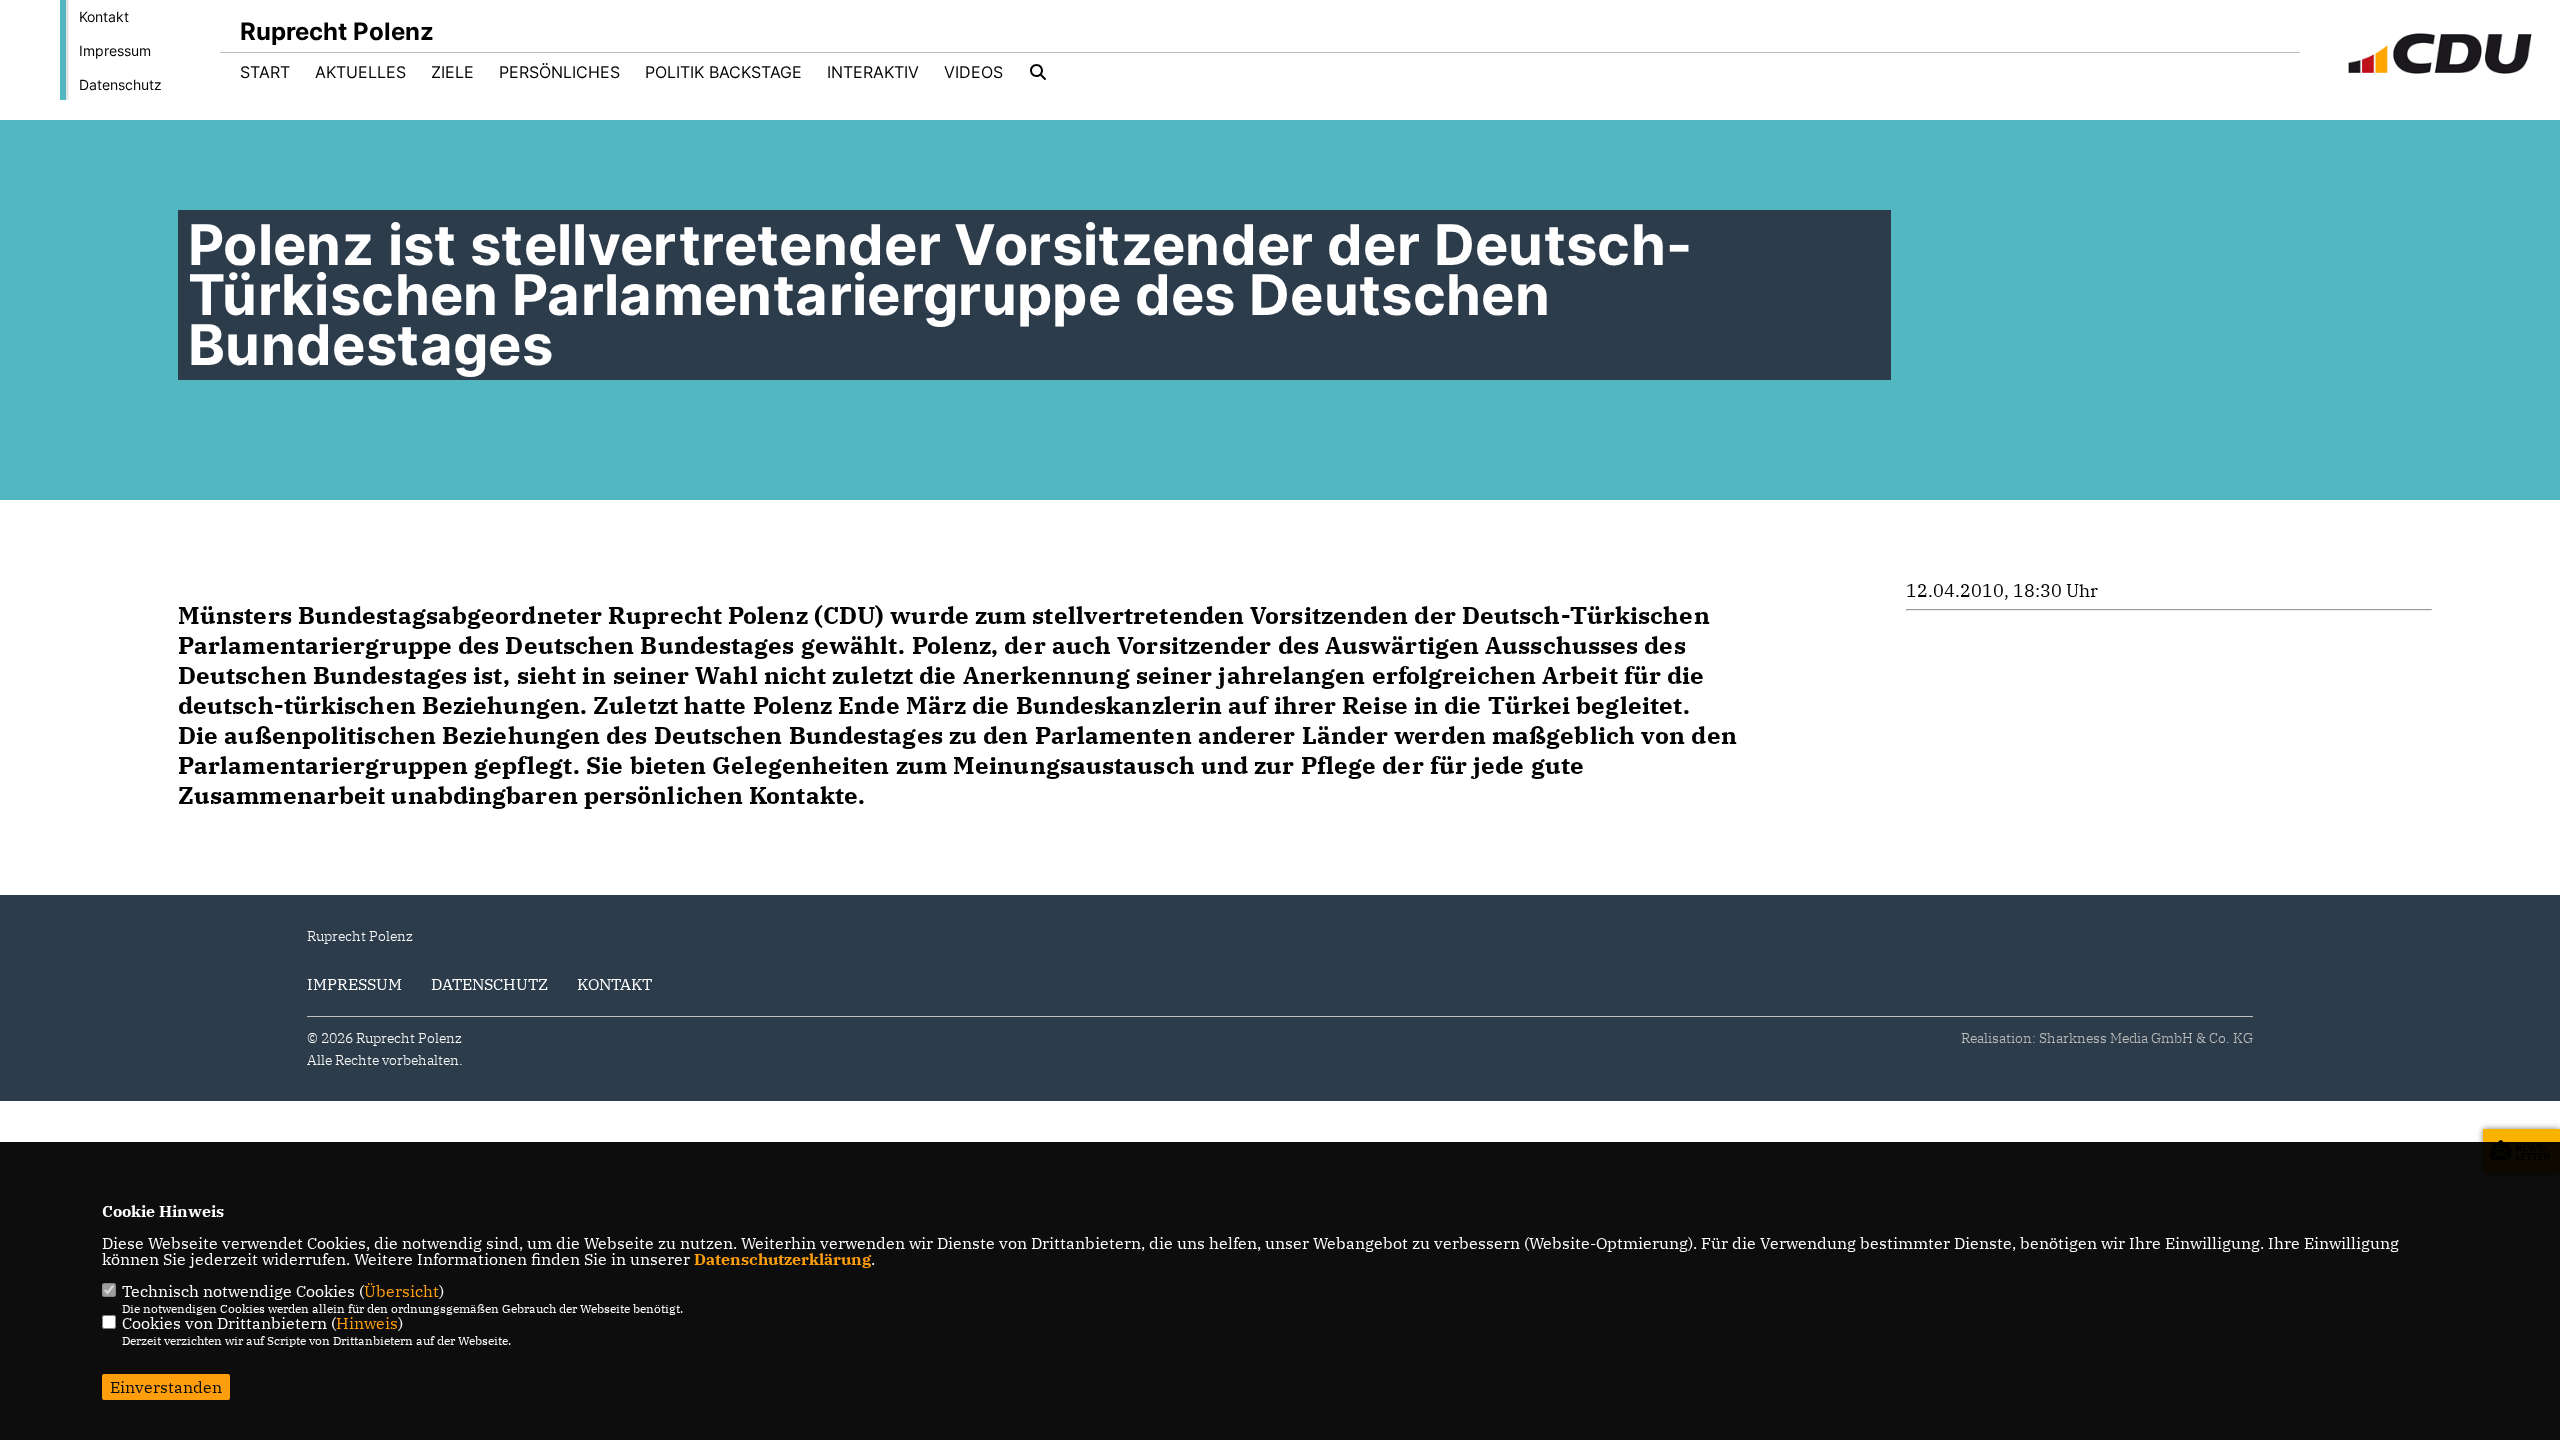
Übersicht (401, 1291)
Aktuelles (360, 72)
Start (265, 72)
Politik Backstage (723, 72)
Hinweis (367, 1323)
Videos (973, 72)
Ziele (452, 72)
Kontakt (104, 16)
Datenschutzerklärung (782, 1259)
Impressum (115, 50)
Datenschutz (120, 84)
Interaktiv (873, 72)
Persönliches (559, 72)
